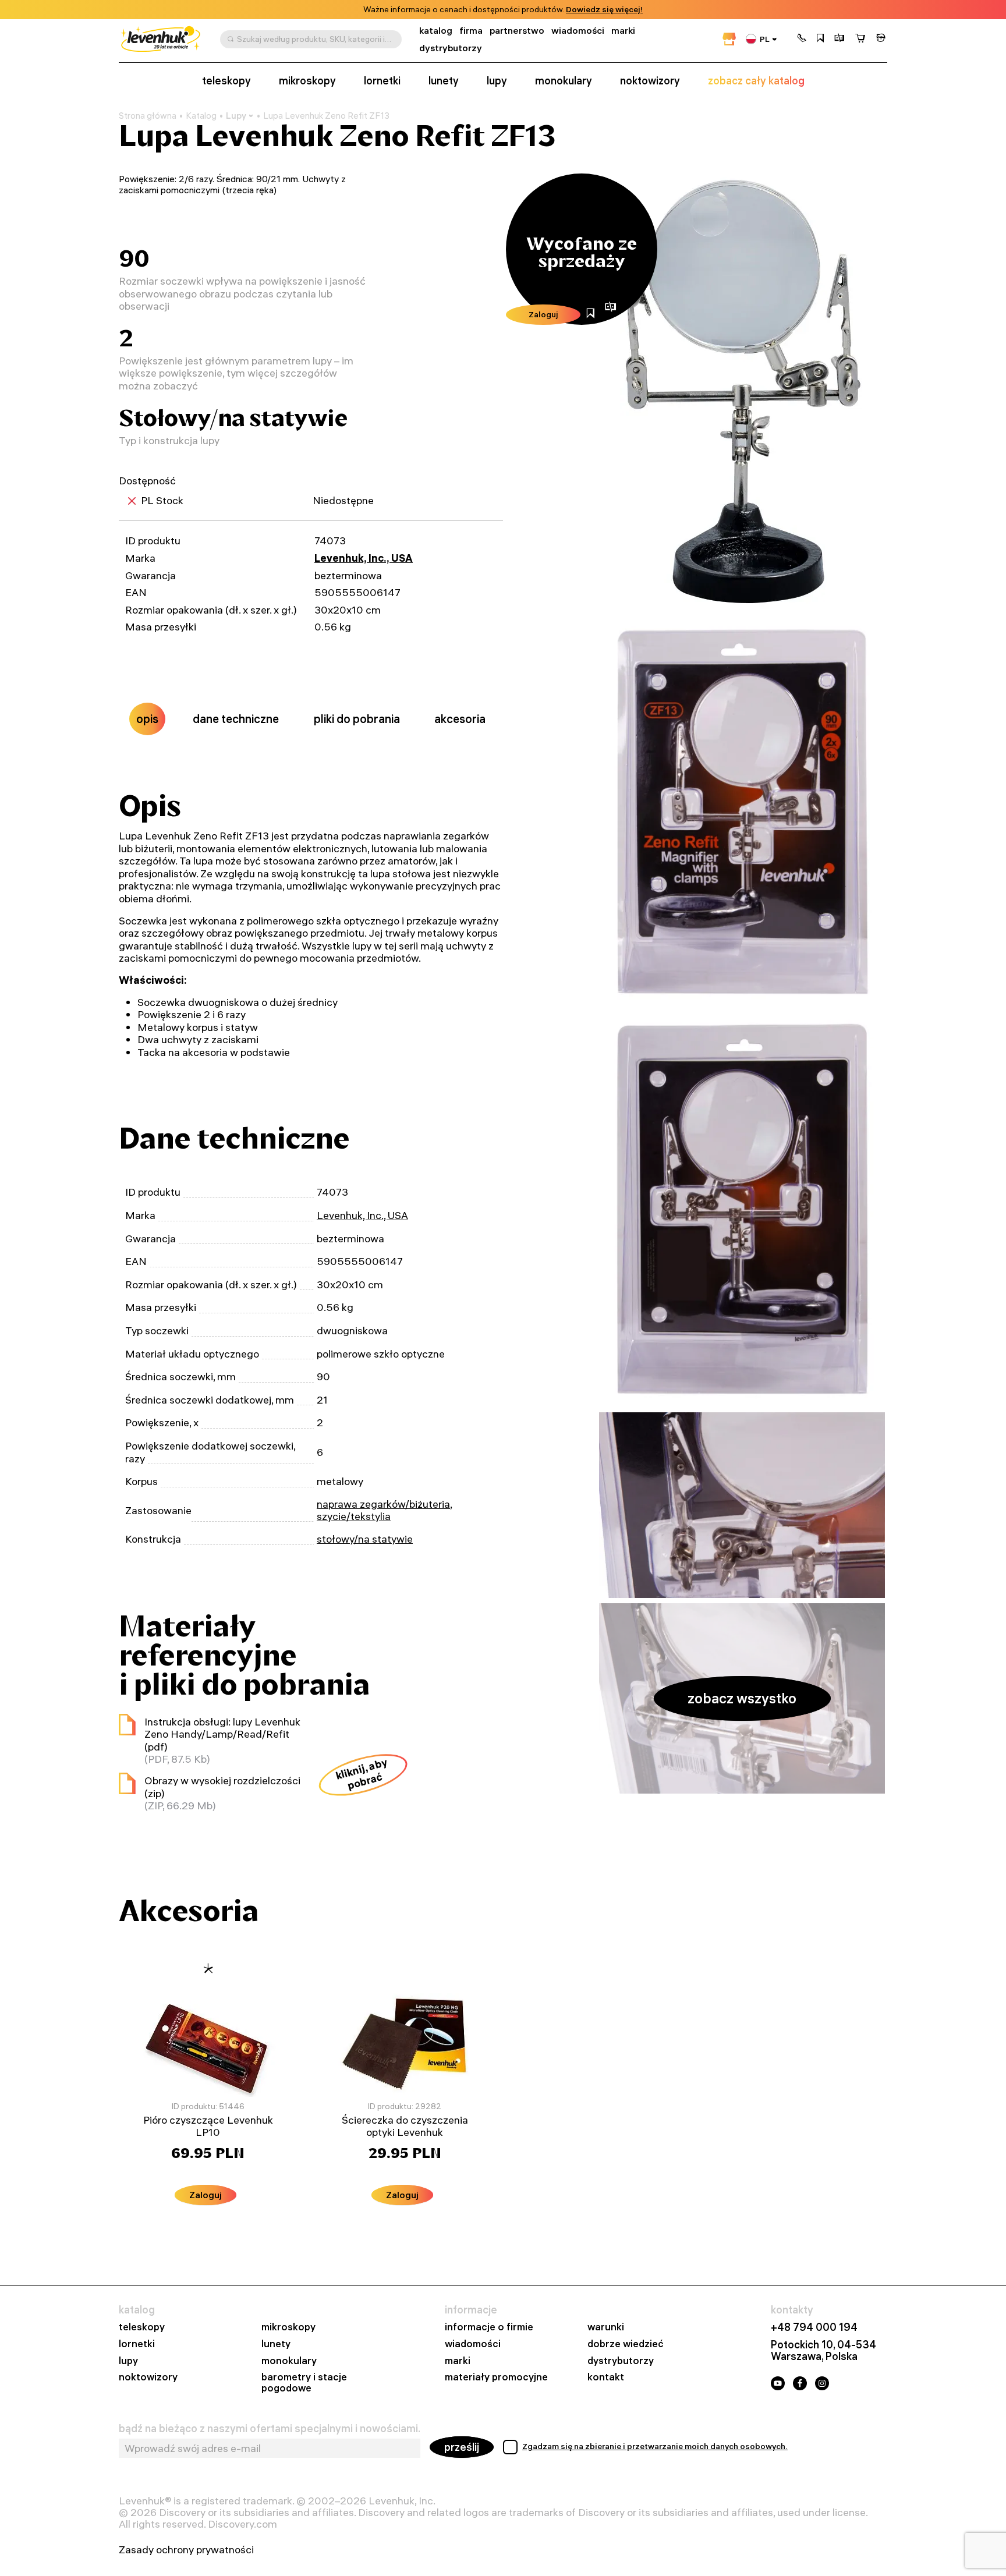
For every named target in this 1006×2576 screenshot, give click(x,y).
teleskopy (226, 81)
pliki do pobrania (357, 719)
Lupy (236, 116)
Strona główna (148, 116)
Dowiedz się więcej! (604, 10)
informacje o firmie (489, 2327)
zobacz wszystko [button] (742, 1698)
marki (623, 31)
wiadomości (578, 31)
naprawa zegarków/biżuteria (383, 1504)
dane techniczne (236, 719)
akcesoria (460, 719)
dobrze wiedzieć (626, 2344)
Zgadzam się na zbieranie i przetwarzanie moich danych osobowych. (655, 2446)
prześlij (462, 2447)
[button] (802, 39)
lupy (497, 81)
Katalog (201, 116)
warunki (606, 2327)
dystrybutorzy (451, 48)
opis (147, 719)
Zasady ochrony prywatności (186, 2550)
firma (471, 31)
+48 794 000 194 (814, 2327)
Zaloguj (543, 314)
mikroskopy (307, 81)
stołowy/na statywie (365, 1539)
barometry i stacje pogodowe (304, 2383)
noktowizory (650, 81)
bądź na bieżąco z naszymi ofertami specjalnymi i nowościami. (270, 2429)
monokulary (564, 81)
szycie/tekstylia (354, 1516)
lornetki (382, 81)
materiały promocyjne (496, 2377)
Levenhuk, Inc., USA (364, 558)
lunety (444, 81)
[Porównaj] (839, 39)
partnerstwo (517, 31)
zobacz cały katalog (756, 81)
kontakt (606, 2377)
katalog (436, 31)
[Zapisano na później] (820, 39)
